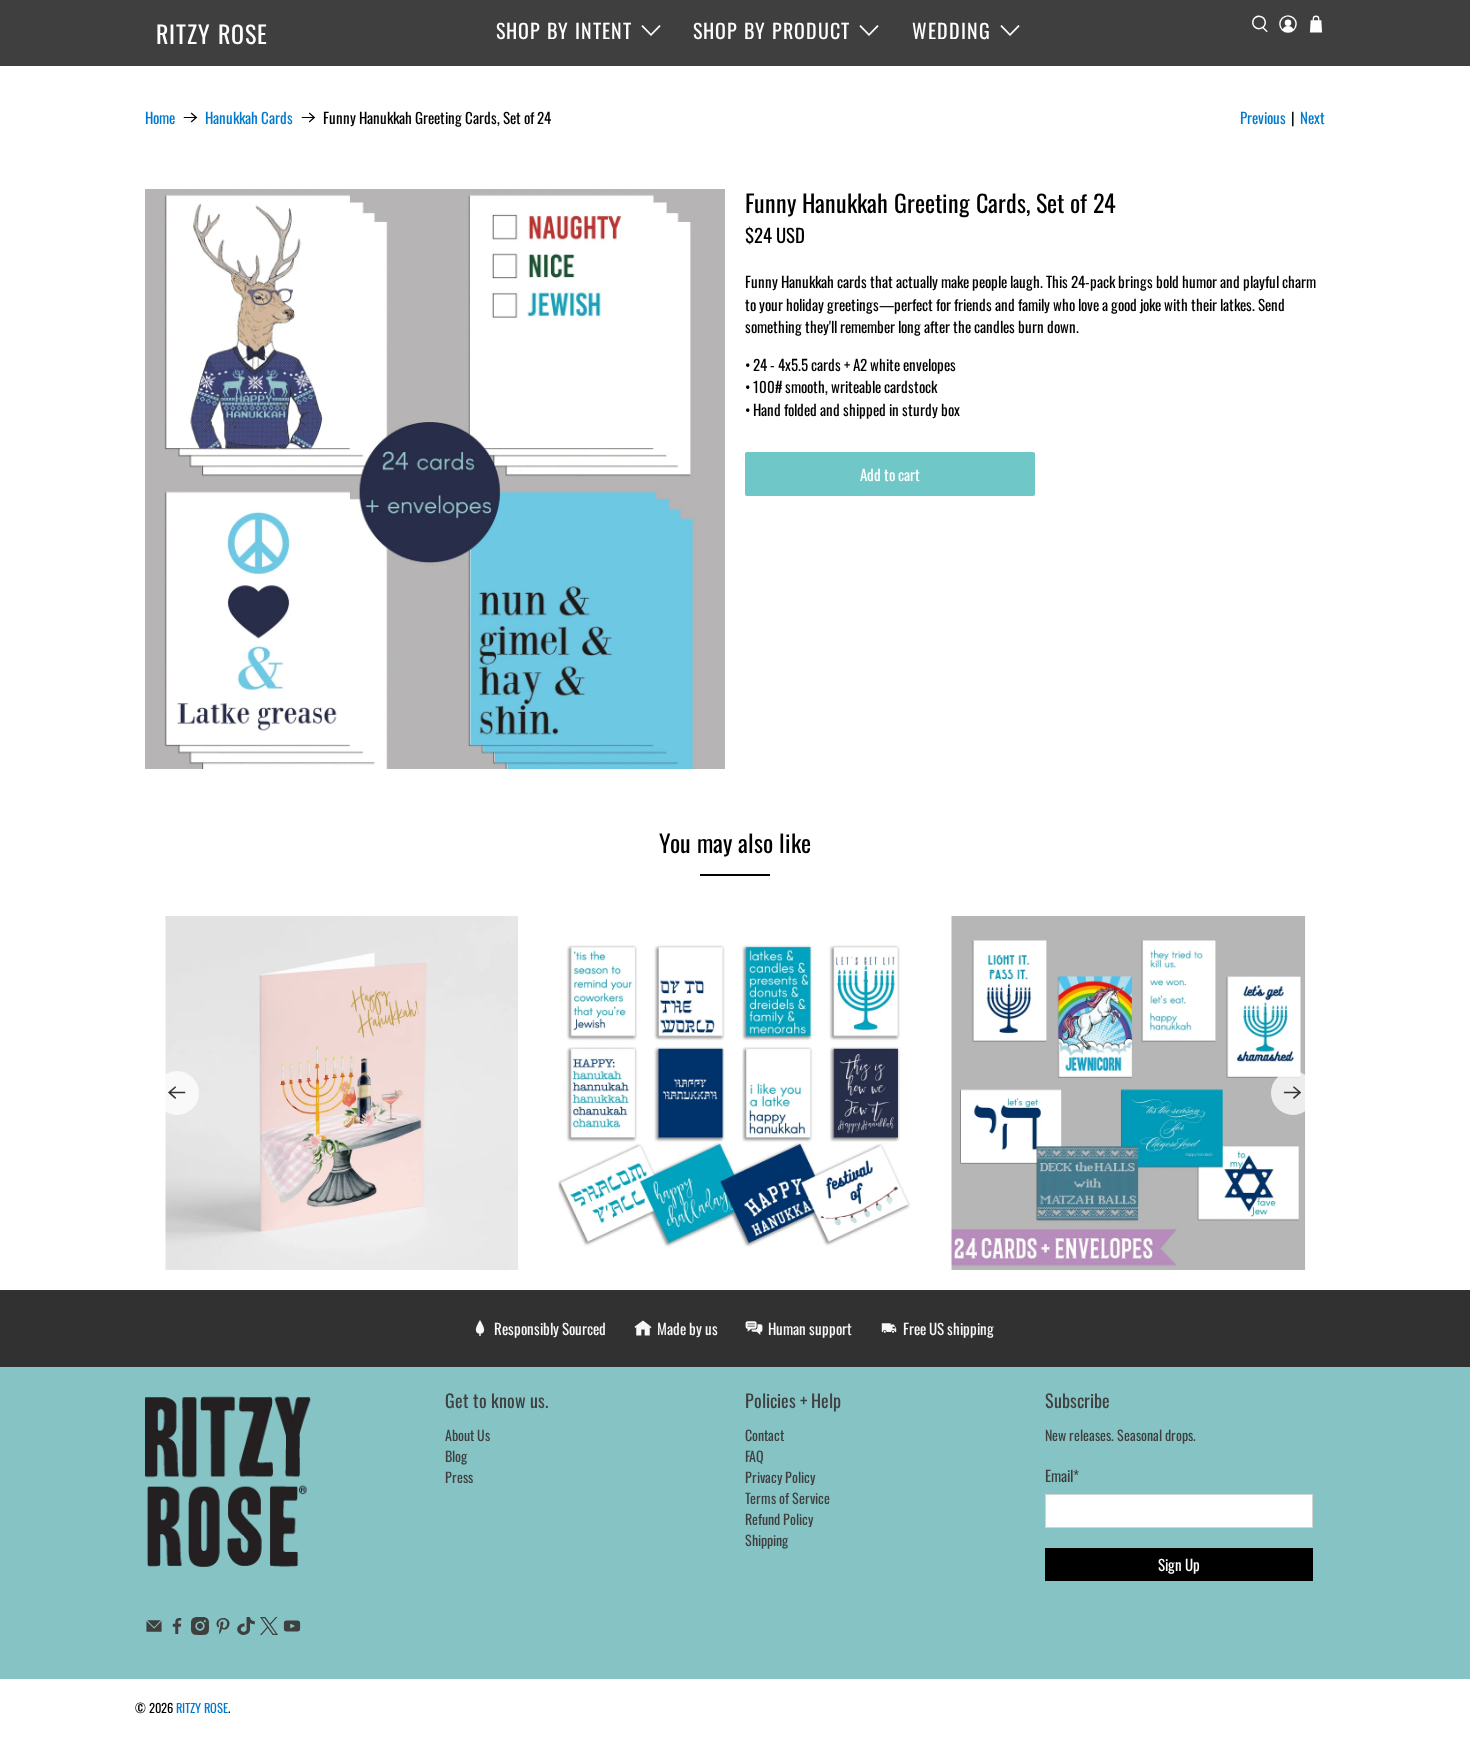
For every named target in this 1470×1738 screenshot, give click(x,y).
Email (1062, 1475)
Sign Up (1179, 1564)
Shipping (766, 1539)
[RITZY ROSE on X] (269, 1628)
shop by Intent (564, 30)
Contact (764, 1434)
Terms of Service (787, 1497)
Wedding (951, 30)
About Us (467, 1434)
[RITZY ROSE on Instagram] (200, 1628)
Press (459, 1476)
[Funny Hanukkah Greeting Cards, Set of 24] (435, 479)
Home (160, 117)
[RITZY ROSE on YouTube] (292, 1628)
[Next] (1293, 1093)
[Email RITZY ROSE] (154, 1628)
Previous (1263, 117)
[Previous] (177, 1093)
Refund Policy (779, 1518)
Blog (456, 1455)
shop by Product (771, 30)
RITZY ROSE (212, 33)
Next (1312, 117)
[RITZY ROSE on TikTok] (246, 1628)
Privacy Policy (780, 1476)
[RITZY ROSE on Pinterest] (223, 1628)
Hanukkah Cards (249, 117)
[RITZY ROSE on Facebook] (177, 1628)
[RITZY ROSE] (229, 1492)
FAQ (754, 1455)
